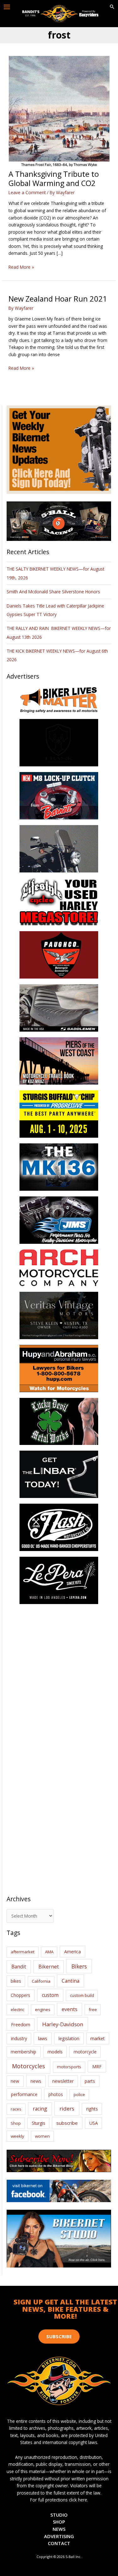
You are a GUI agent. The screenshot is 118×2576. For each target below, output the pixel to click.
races (16, 2109)
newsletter (63, 2081)
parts (90, 2081)
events (70, 2009)
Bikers (79, 1966)
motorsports (69, 2067)
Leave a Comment (27, 192)
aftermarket (22, 1952)
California (41, 1981)
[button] (112, 7)
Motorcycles (28, 2066)
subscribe (67, 2123)
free (93, 2010)
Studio (59, 2515)
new (15, 2081)
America (73, 1952)
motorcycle (85, 2052)
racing (40, 2109)
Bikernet (49, 1967)
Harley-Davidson (63, 2024)
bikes (16, 1981)
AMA (49, 1952)
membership (23, 2052)
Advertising (59, 2536)
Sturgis (39, 2123)
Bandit (19, 1967)
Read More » (21, 267)
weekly (17, 2136)
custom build (82, 1995)
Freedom (21, 2025)
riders (67, 2109)
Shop (16, 2123)
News (59, 2529)
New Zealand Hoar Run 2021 (58, 299)
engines (43, 2010)
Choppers (20, 1995)
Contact (59, 2543)
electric (17, 2010)
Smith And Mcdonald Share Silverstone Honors (54, 592)
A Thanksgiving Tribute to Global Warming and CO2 (54, 179)
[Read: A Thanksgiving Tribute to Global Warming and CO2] (59, 112)
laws (43, 2038)
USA (94, 2123)
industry (19, 2038)
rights (92, 2109)
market (98, 2038)
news (36, 2081)
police (79, 2094)
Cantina (70, 1981)
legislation (69, 2038)
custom (50, 1995)
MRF (97, 2067)
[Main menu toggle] (7, 7)
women (42, 2136)
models (55, 2052)
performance (24, 2094)
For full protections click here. (59, 2500)
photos (56, 2094)
